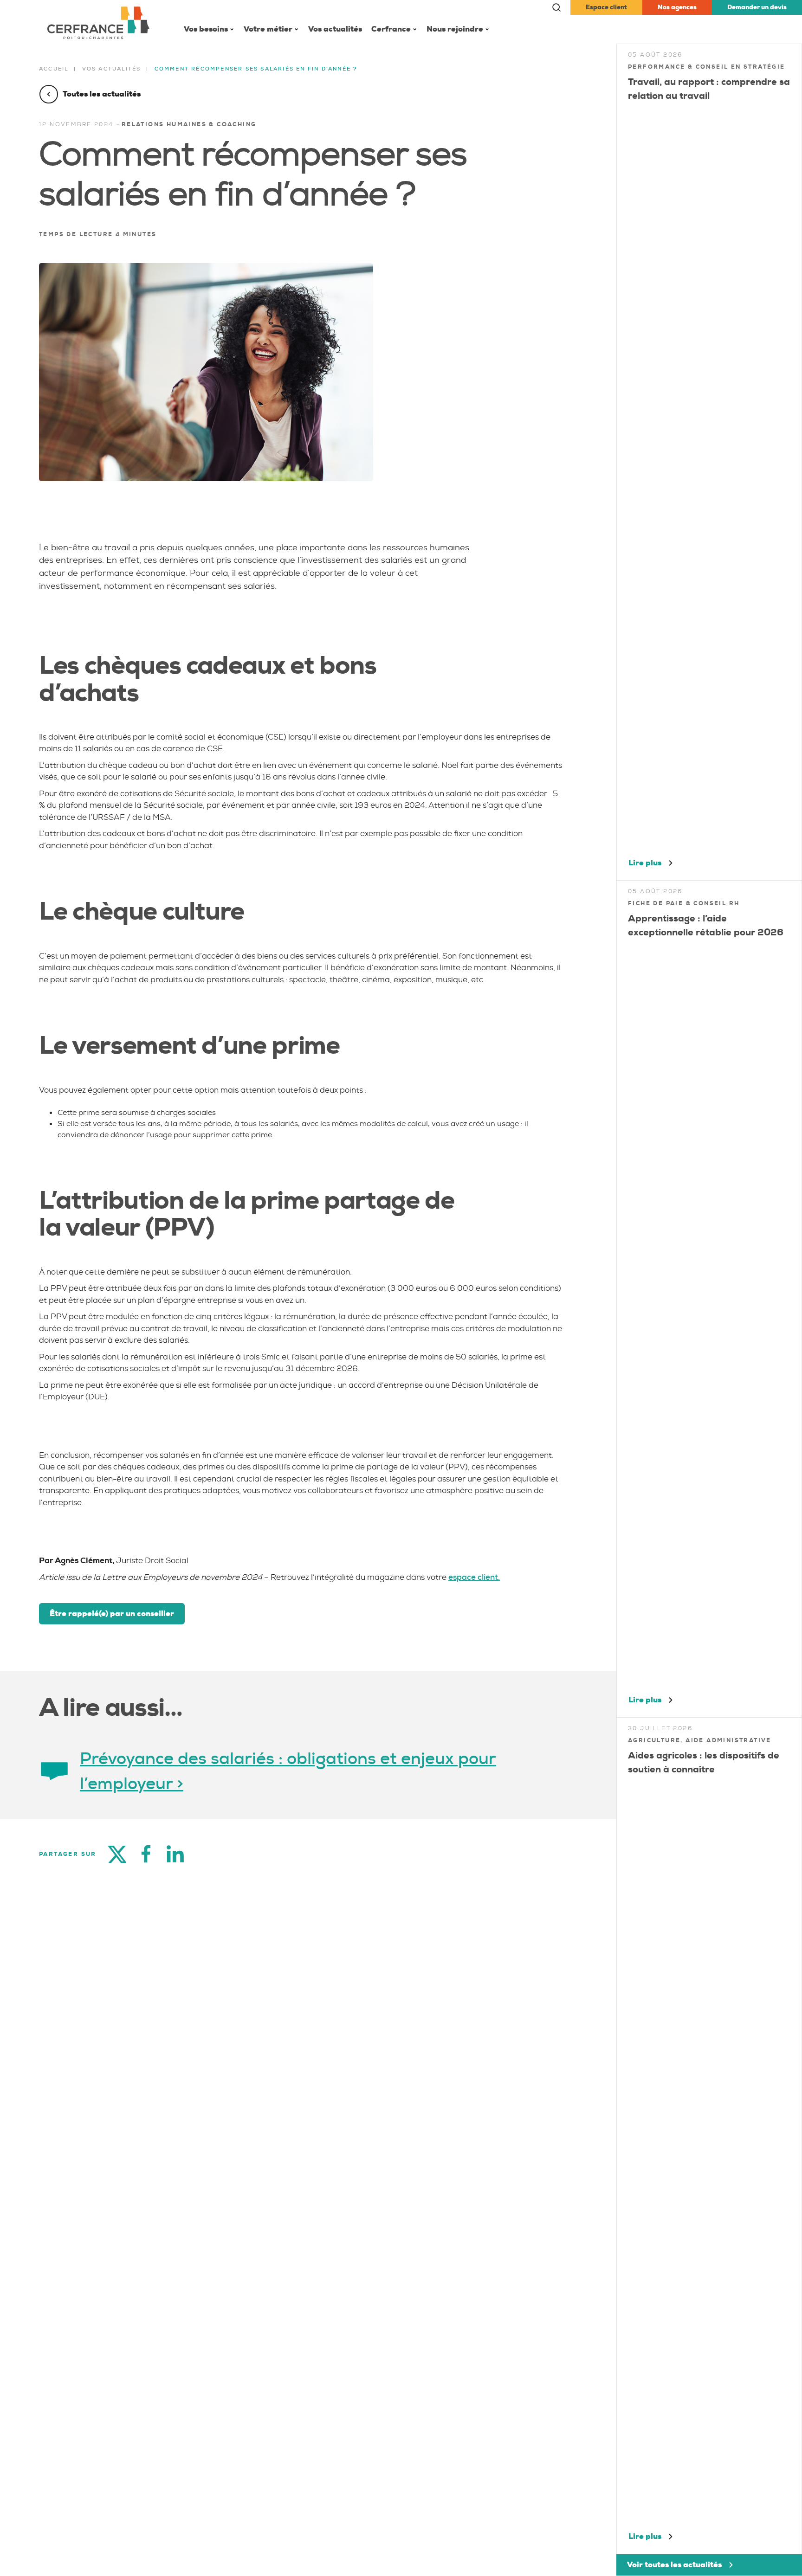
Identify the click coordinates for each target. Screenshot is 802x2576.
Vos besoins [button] (206, 29)
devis (757, 7)
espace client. (474, 1577)
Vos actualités (335, 29)
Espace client (606, 7)
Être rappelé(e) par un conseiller (112, 1613)
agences (677, 7)
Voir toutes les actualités (674, 2565)
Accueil (54, 69)
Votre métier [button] (268, 29)
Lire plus (645, 863)
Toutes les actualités (102, 94)
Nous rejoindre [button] (455, 29)
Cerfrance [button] (391, 29)
